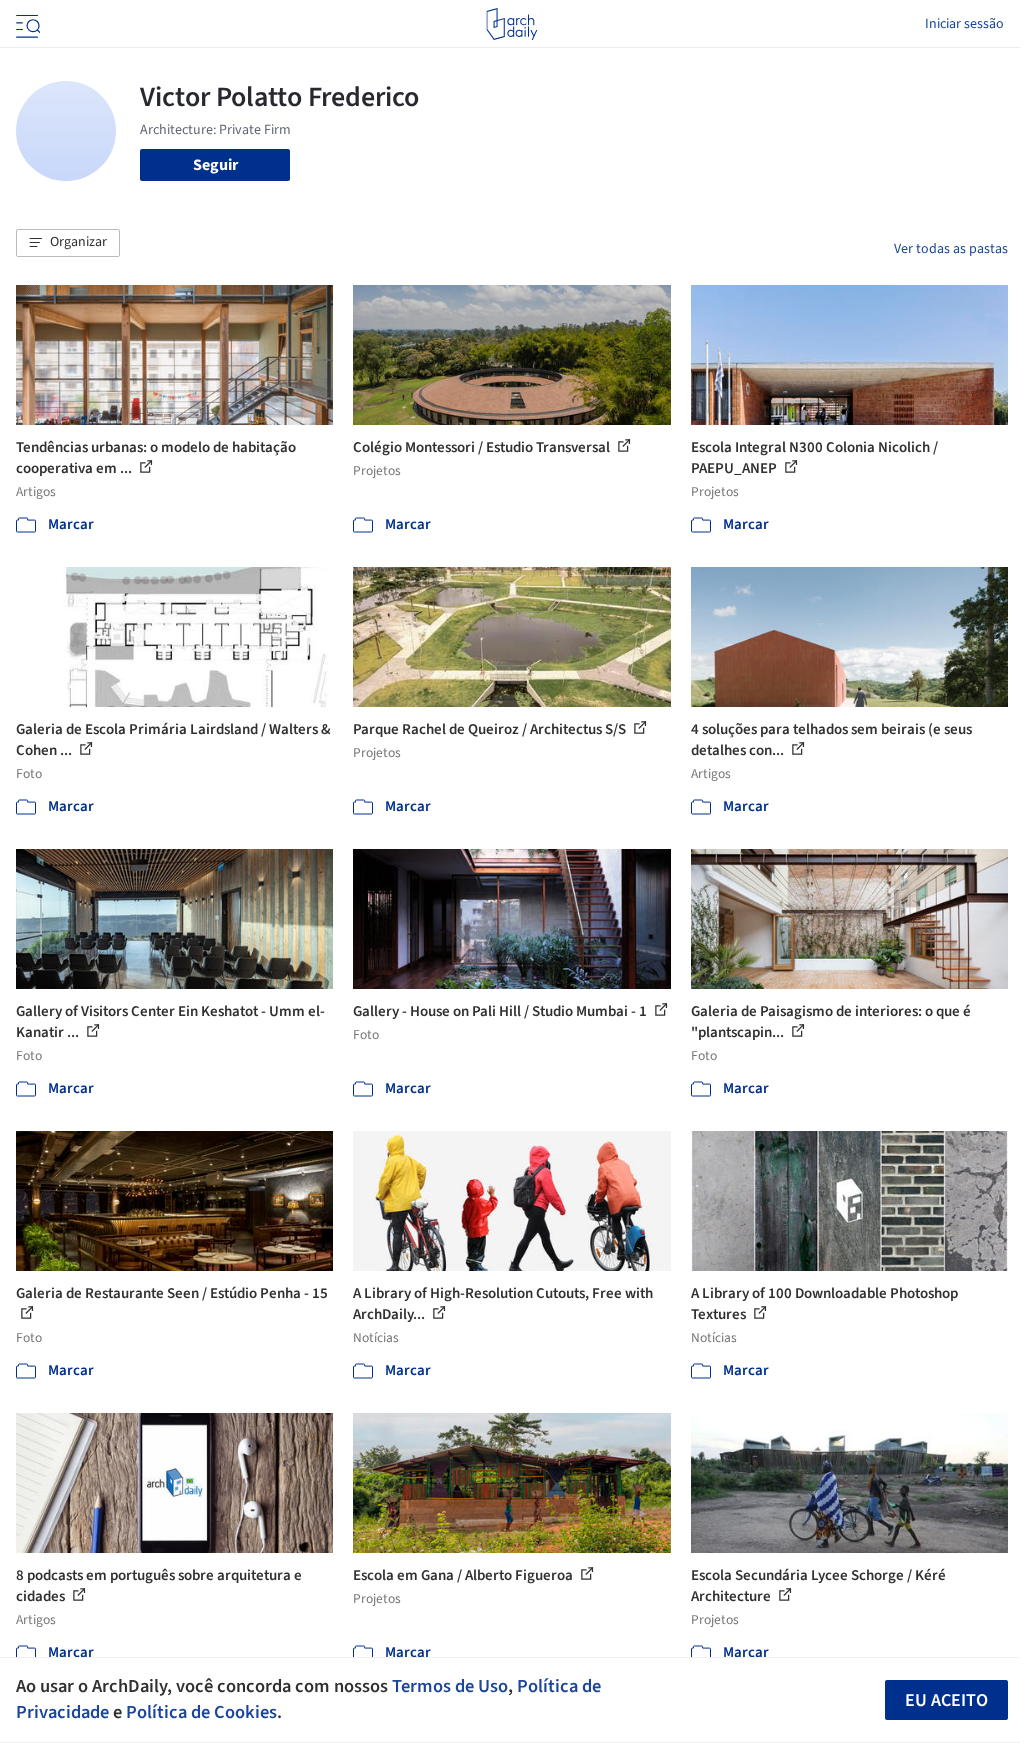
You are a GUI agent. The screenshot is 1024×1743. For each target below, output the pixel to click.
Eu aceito (946, 1700)
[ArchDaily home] (511, 24)
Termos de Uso (450, 1686)
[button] (68, 243)
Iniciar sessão (964, 24)
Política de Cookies (201, 1712)
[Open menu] (26, 24)
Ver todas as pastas (951, 249)
